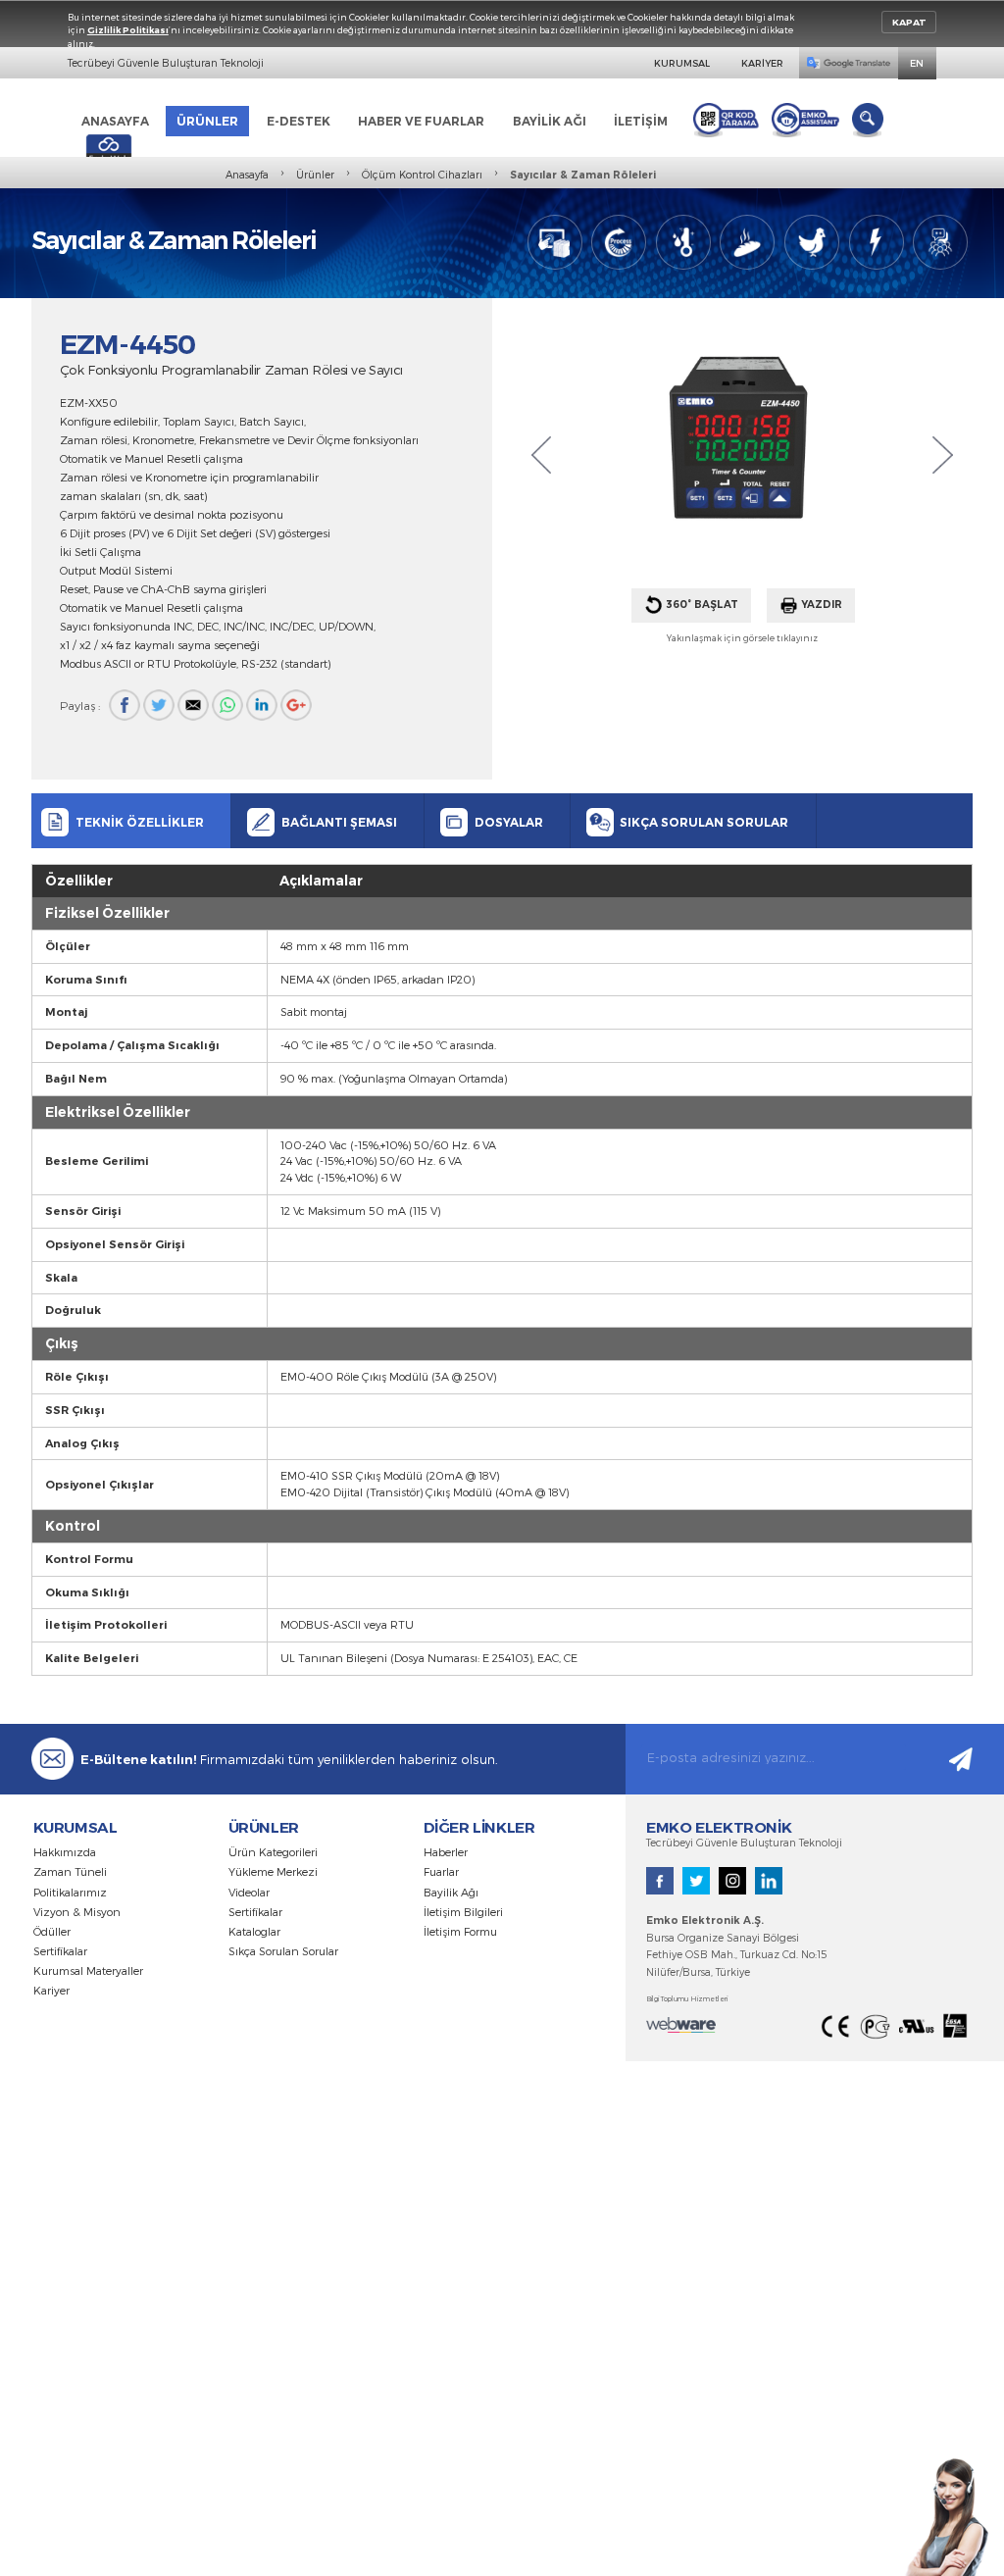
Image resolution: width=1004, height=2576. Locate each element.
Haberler (446, 1852)
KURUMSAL (682, 63)
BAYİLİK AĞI (550, 121)
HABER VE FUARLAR (421, 121)
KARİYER (762, 63)
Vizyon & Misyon (77, 1912)
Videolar (249, 1892)
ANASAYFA (115, 121)
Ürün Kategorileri (273, 1852)
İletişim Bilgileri (463, 1912)
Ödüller (52, 1931)
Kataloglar (254, 1931)
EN (917, 63)
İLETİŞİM (641, 121)
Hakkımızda (65, 1852)
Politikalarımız (70, 1892)
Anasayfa (247, 175)
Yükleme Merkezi (273, 1871)
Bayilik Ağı (451, 1892)
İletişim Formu (460, 1931)
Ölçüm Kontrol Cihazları (422, 175)
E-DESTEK (299, 121)
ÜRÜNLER (207, 121)
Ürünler (315, 175)
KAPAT (909, 22)
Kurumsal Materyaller (88, 1970)
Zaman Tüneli (70, 1871)
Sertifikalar (60, 1951)
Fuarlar (441, 1871)
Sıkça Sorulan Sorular (283, 1951)
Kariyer (51, 1990)
